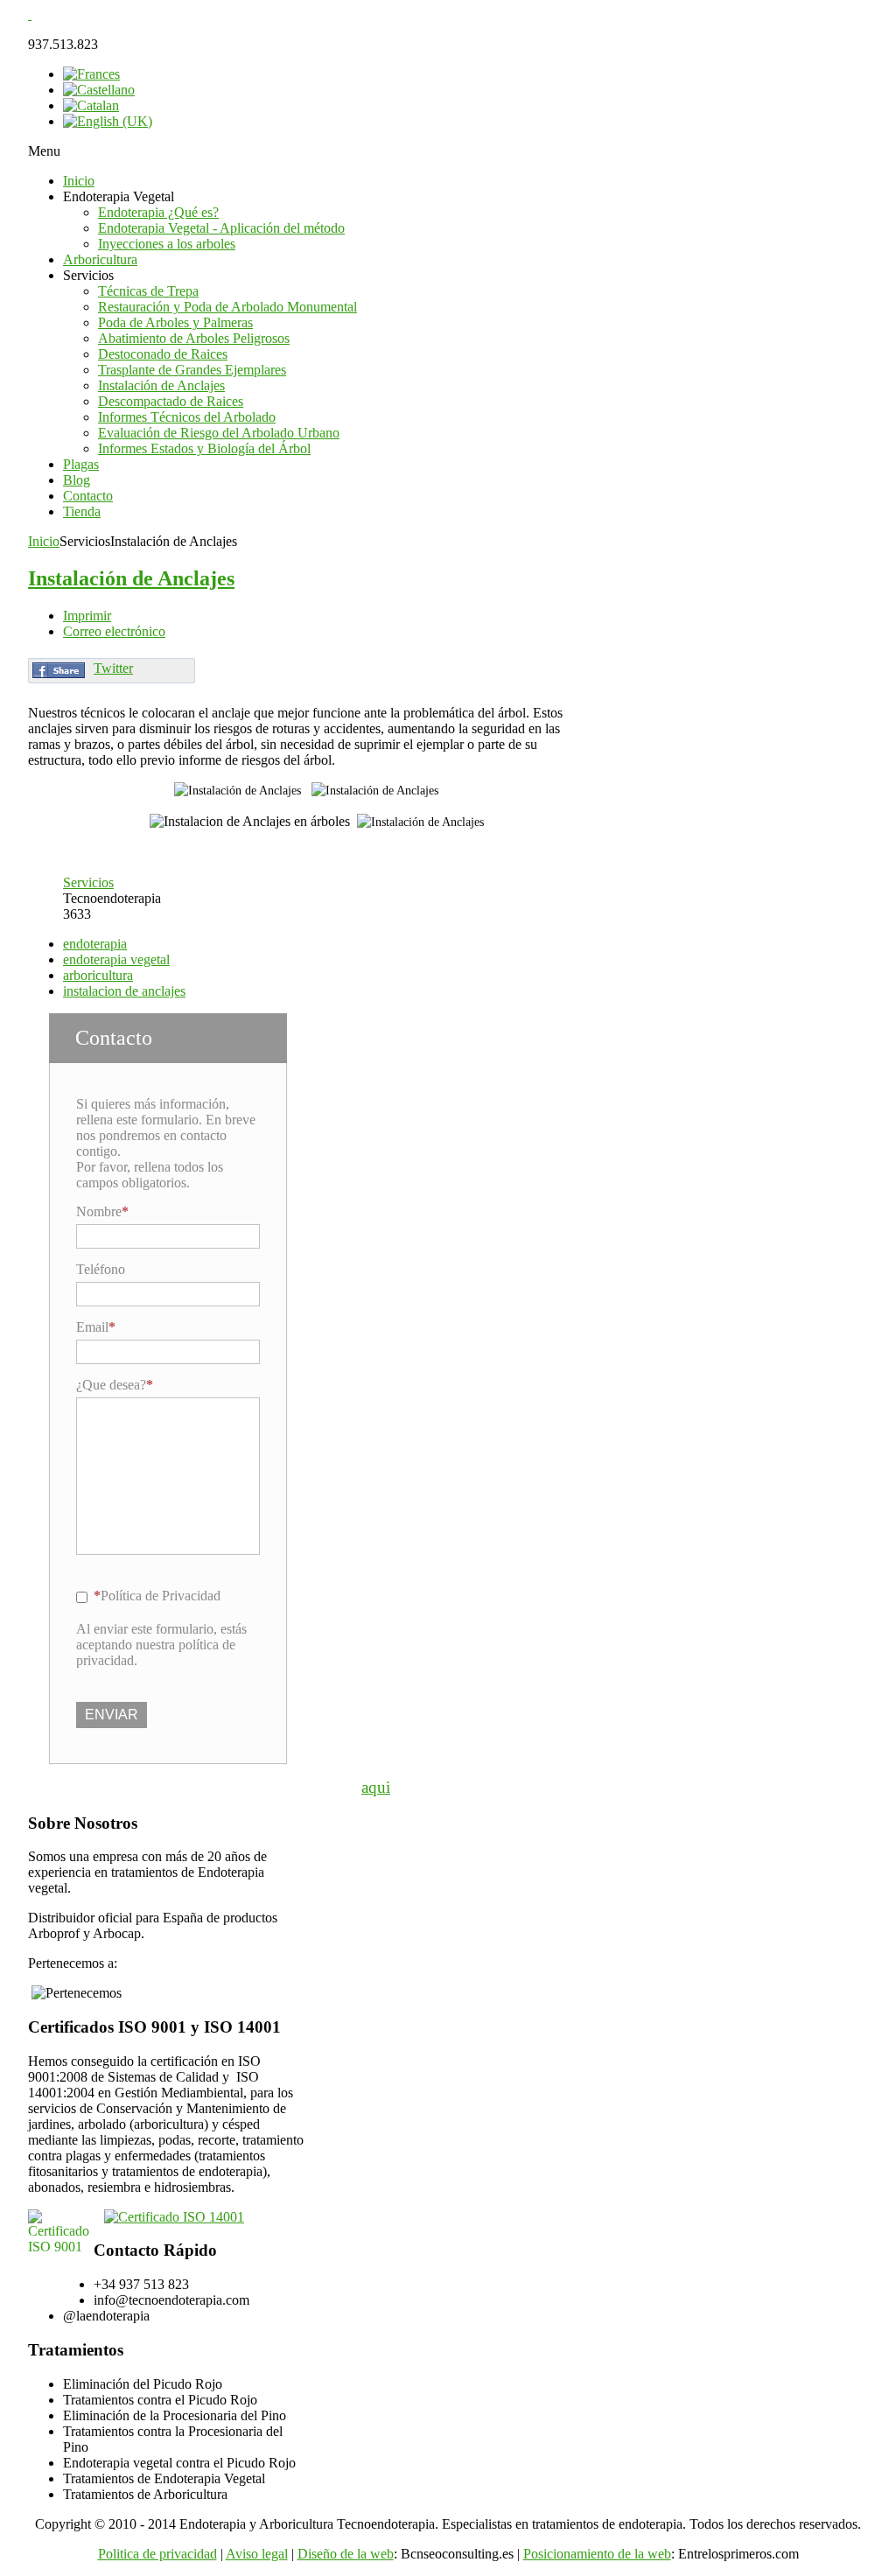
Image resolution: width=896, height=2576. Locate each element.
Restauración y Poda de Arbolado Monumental (227, 307)
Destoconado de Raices (163, 354)
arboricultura (98, 975)
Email (92, 1327)
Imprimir (87, 616)
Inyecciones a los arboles (167, 244)
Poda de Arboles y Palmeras (175, 322)
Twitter (113, 668)
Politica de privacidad (157, 2554)
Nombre (99, 1211)
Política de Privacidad (161, 1596)
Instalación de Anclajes (161, 385)
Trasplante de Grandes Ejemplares (192, 370)
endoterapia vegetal (116, 959)
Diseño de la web (346, 2554)
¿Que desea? (111, 1385)
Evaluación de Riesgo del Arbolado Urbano (219, 433)
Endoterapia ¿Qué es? (158, 212)
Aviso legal (257, 2554)
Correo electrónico (114, 631)
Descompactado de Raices (171, 401)
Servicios (88, 882)
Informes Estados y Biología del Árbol (204, 448)
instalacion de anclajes (124, 991)
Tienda (82, 511)
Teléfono (101, 1269)
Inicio (79, 181)
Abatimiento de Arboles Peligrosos (194, 338)
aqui (376, 1787)
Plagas (81, 464)
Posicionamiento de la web (597, 2554)
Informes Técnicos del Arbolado (187, 417)
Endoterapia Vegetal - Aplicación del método (221, 228)
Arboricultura (100, 259)
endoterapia (95, 944)
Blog (77, 480)
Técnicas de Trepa (148, 291)
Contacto (88, 496)
